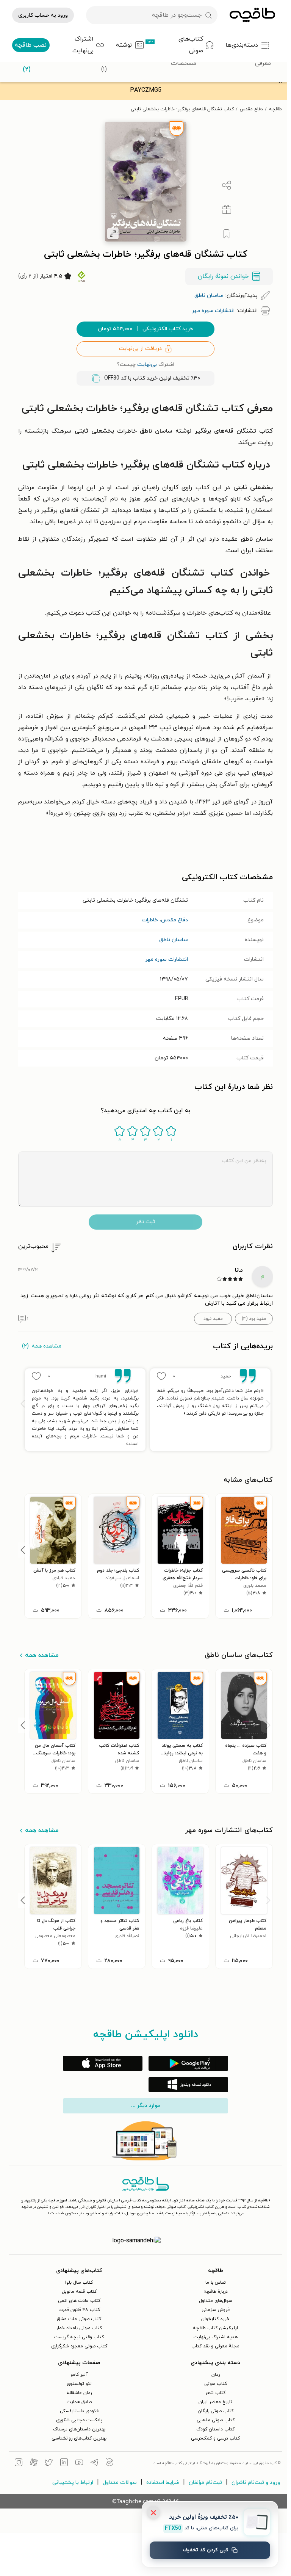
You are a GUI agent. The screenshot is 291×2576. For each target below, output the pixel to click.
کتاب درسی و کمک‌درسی (214, 2438)
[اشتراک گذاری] (225, 185)
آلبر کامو (77, 2375)
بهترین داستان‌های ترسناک (77, 2429)
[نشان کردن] (225, 234)
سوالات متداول (118, 2483)
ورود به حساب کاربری (43, 15)
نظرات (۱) (104, 64)
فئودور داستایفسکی (77, 2411)
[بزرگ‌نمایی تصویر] (111, 234)
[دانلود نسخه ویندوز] (186, 2085)
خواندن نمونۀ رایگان (221, 276)
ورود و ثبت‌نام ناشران (254, 2483)
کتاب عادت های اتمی (77, 2301)
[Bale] (108, 2463)
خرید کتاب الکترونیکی (144, 329)
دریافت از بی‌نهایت (138, 349)
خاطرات (148, 920)
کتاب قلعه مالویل (77, 2292)
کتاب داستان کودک (214, 2429)
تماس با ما (214, 2283)
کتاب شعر (214, 2393)
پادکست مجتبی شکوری (77, 2420)
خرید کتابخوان (214, 2319)
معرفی (263, 63)
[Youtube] (77, 2463)
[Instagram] (17, 2463)
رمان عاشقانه (77, 2393)
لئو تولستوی (77, 2384)
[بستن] (153, 2513)
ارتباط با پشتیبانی (71, 2483)
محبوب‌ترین (31, 1246)
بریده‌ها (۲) (27, 64)
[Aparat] (32, 2463)
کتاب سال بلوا (77, 2283)
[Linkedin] (62, 2463)
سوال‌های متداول (214, 2301)
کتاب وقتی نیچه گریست (77, 2337)
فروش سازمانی (214, 2310)
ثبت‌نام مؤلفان (203, 2483)
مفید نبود (211, 1319)
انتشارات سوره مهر (165, 959)
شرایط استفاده (161, 2483)
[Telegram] (92, 2463)
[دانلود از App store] (101, 2063)
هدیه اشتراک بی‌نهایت (214, 2337)
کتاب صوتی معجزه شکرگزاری (77, 2346)
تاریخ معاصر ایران (214, 2402)
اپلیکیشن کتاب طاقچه (214, 2328)
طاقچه (274, 109)
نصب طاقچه (31, 45)
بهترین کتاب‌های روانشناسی (77, 2438)
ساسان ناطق (172, 940)
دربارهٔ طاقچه (214, 2292)
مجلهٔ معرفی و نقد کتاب (214, 2346)
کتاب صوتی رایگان (214, 2411)
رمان (214, 2375)
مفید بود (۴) (252, 1319)
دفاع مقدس (250, 109)
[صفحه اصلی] (252, 15)
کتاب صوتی (214, 2384)
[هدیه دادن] (225, 210)
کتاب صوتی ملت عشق (77, 2319)
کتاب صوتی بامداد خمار (77, 2328)
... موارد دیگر (144, 2106)
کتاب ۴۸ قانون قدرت (77, 2310)
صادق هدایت (77, 2402)
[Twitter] (47, 2463)
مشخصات (184, 63)
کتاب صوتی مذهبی (214, 2420)
